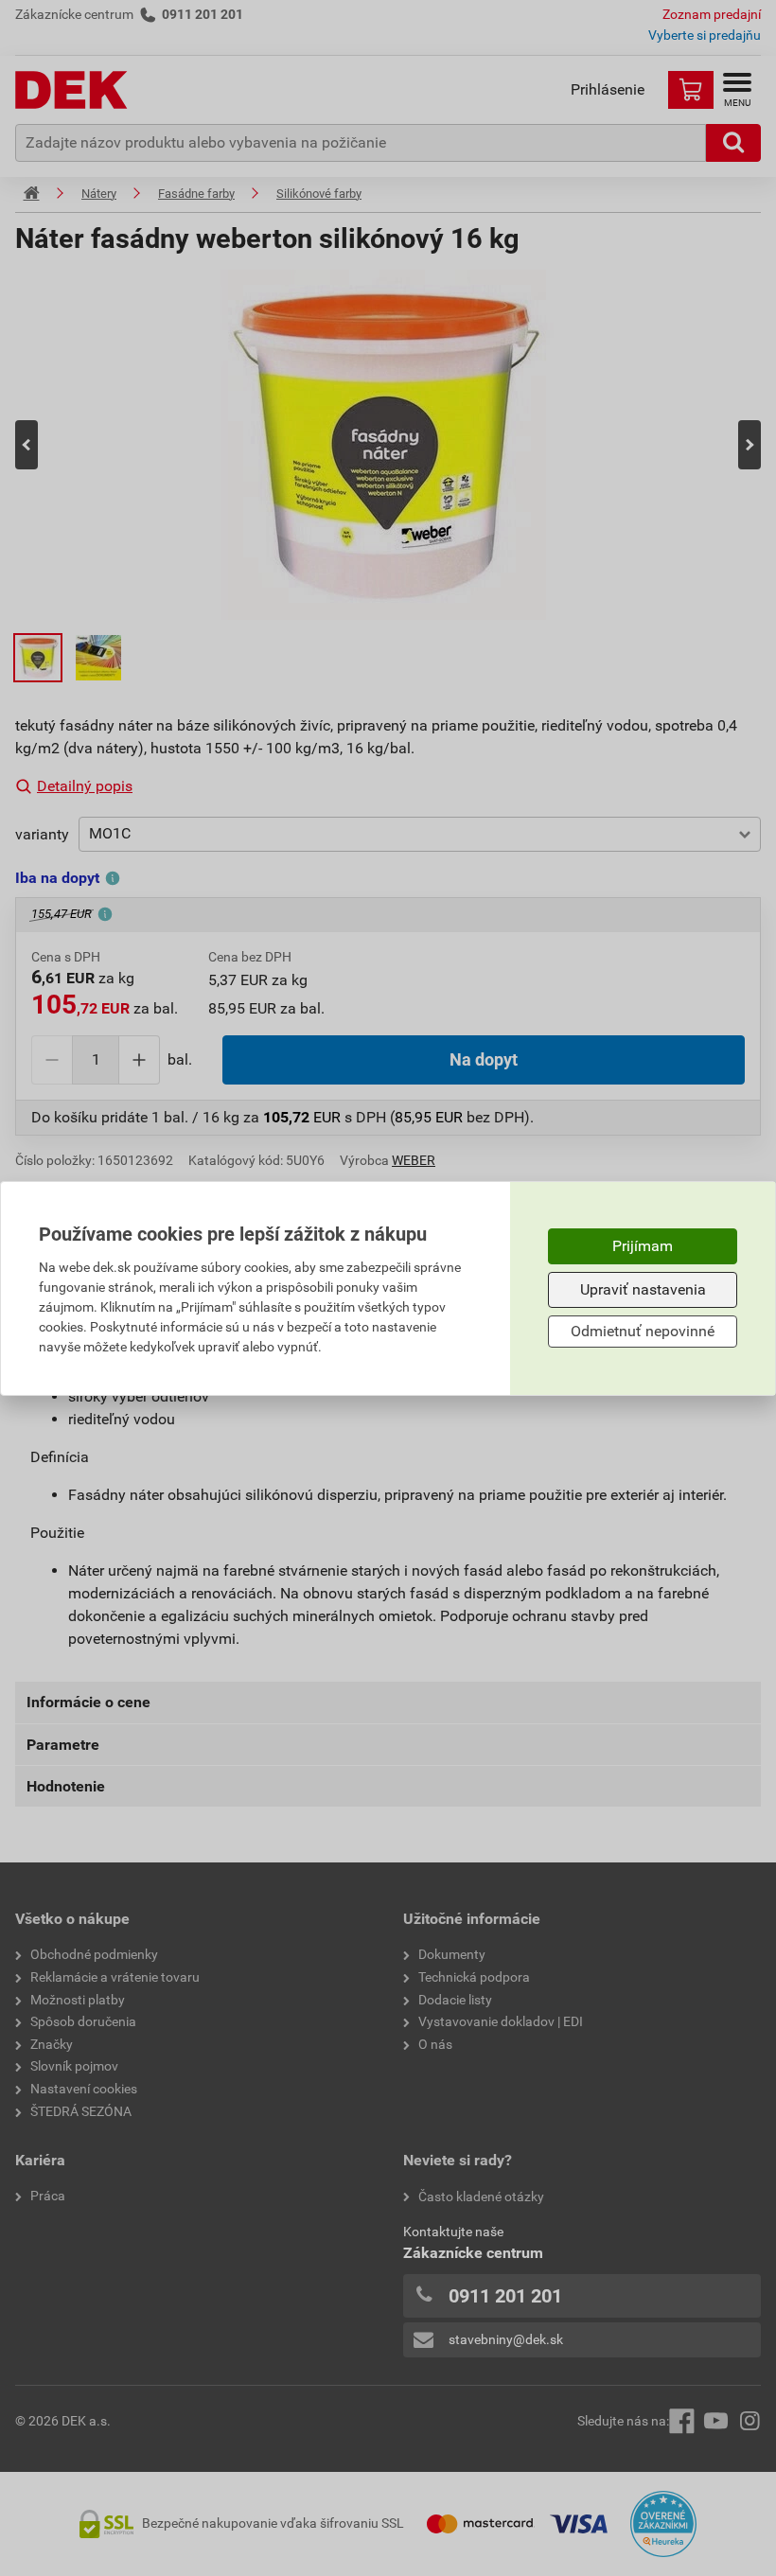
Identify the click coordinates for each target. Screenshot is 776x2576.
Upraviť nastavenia (643, 1289)
